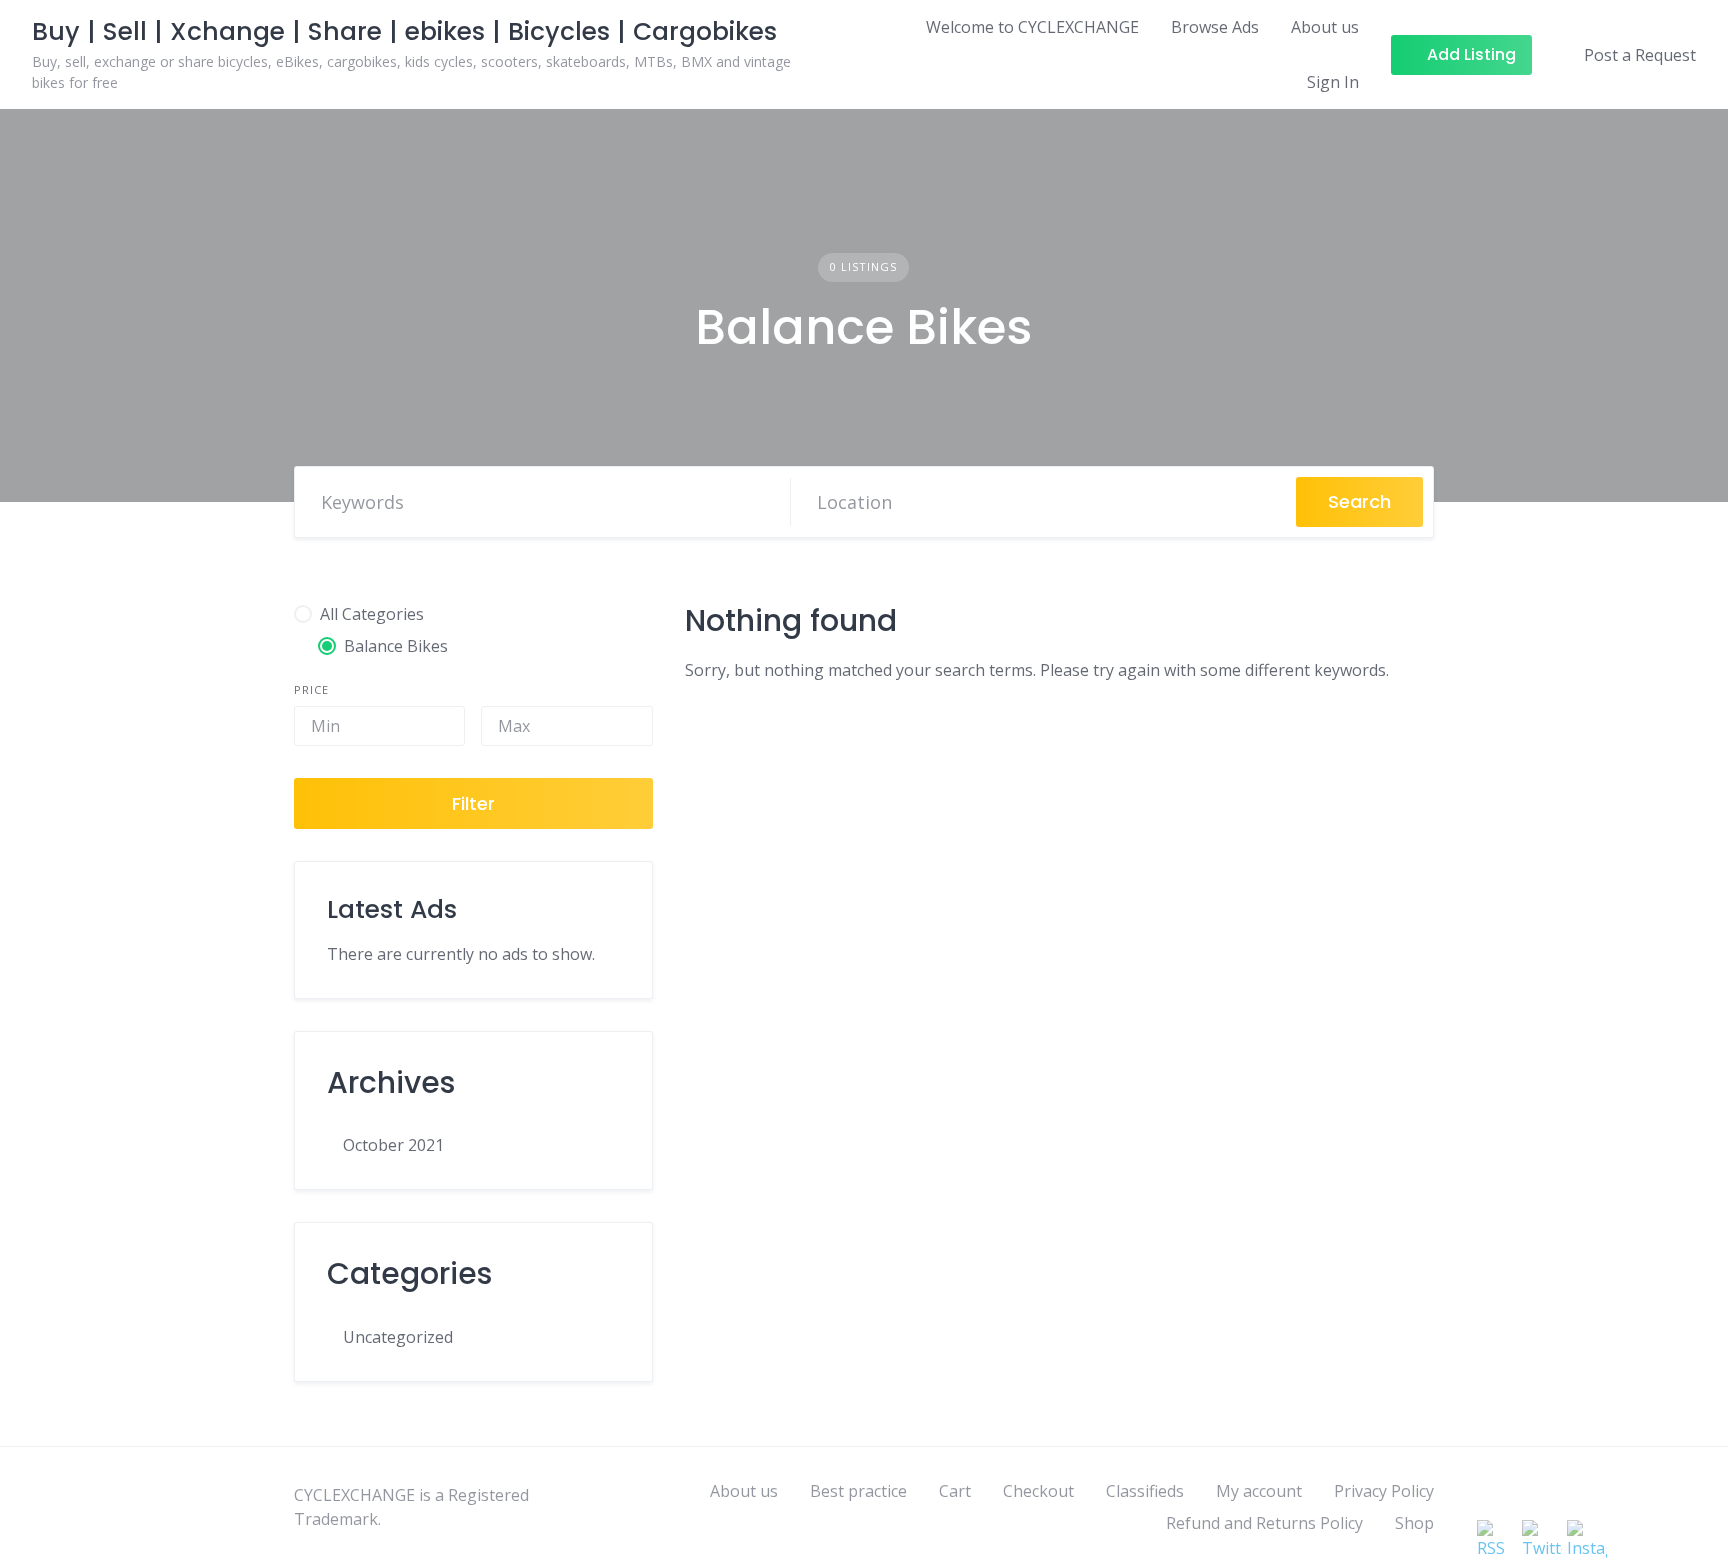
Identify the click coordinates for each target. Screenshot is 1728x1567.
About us (1325, 27)
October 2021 (393, 1145)
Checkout (1038, 1491)
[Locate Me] (1262, 502)
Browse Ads (1215, 27)
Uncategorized (398, 1337)
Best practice (858, 1491)
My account (1259, 1491)
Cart (955, 1491)
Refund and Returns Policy (1264, 1523)
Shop (1414, 1523)
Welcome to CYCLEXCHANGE (1032, 27)
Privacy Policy (1384, 1491)
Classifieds (1145, 1491)
